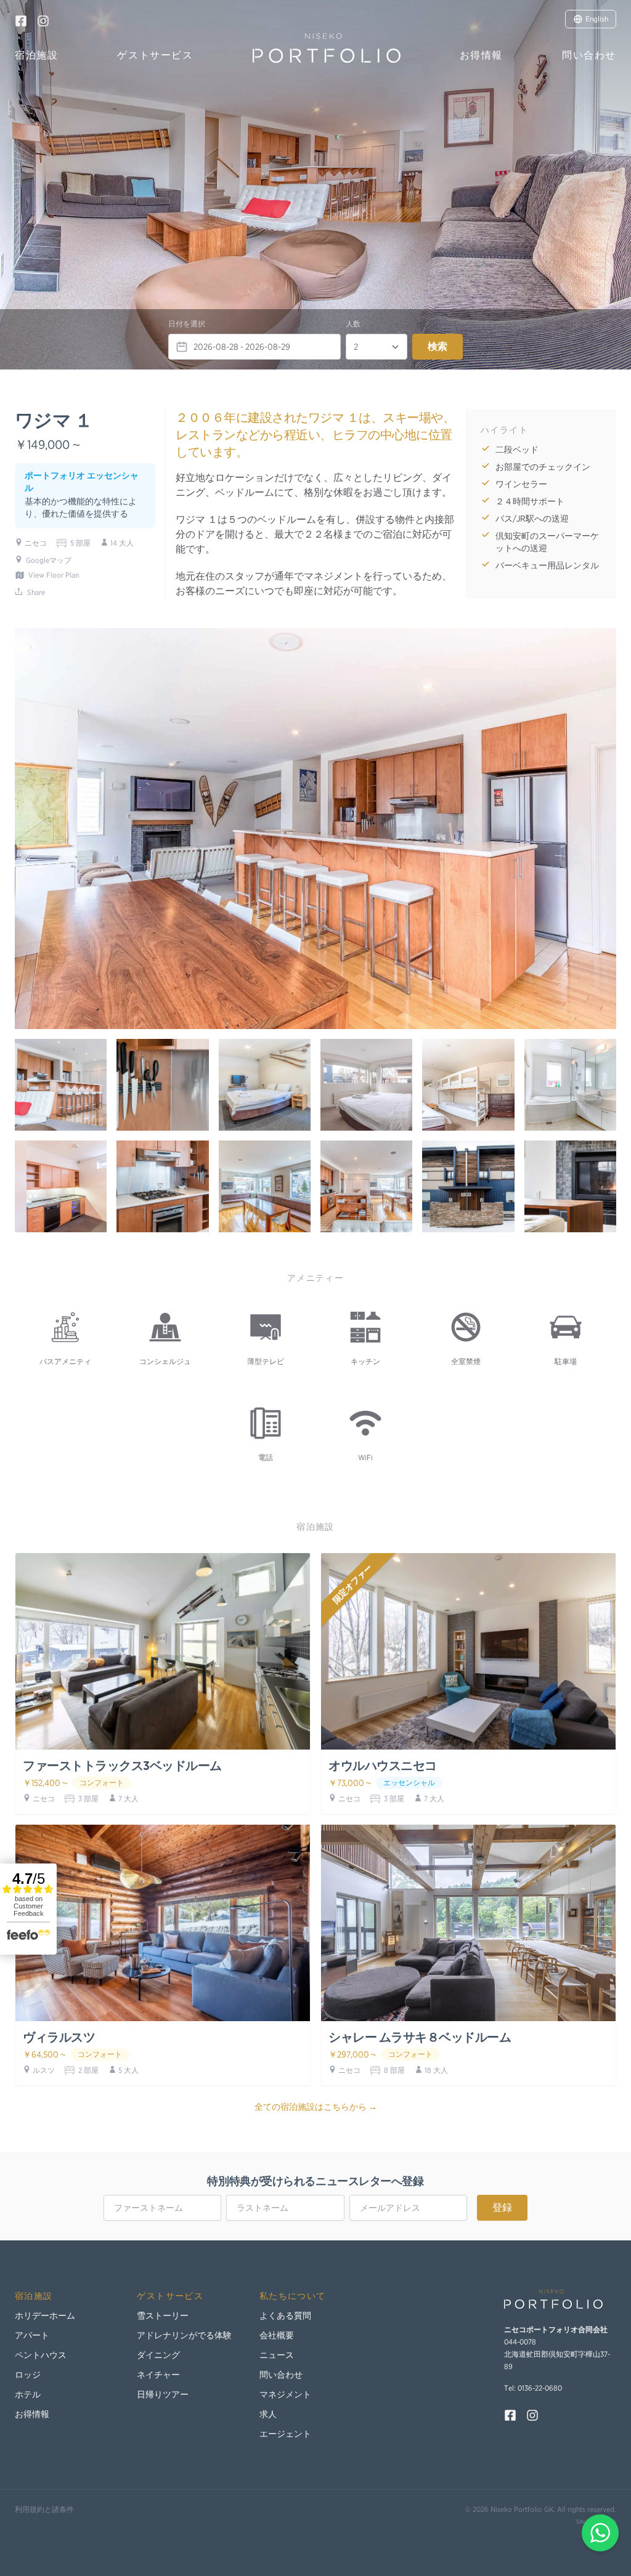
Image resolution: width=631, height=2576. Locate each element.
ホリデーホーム (45, 2316)
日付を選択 (187, 324)
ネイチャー (158, 2375)
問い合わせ (589, 55)
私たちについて (293, 2296)
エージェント (285, 2434)
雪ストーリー (163, 2316)
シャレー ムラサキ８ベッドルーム (420, 2037)
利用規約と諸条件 (44, 2509)
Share (36, 592)
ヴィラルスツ (59, 2037)
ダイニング (158, 2355)
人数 (353, 324)
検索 (438, 346)
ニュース (277, 2355)
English (597, 19)
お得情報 (481, 55)
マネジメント (285, 2394)
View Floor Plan (54, 575)
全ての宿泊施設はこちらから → (316, 2107)
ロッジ (28, 2375)
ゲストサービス (155, 55)
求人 (268, 2414)
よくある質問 (285, 2316)
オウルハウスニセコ (383, 1766)
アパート (32, 2335)
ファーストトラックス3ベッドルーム (122, 1766)
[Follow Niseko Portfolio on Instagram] (43, 21)
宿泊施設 (36, 55)
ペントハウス (41, 2355)
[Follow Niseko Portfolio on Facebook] (21, 21)
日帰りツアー (163, 2394)
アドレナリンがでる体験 (184, 2335)
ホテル (28, 2394)
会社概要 (277, 2335)
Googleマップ (49, 560)
